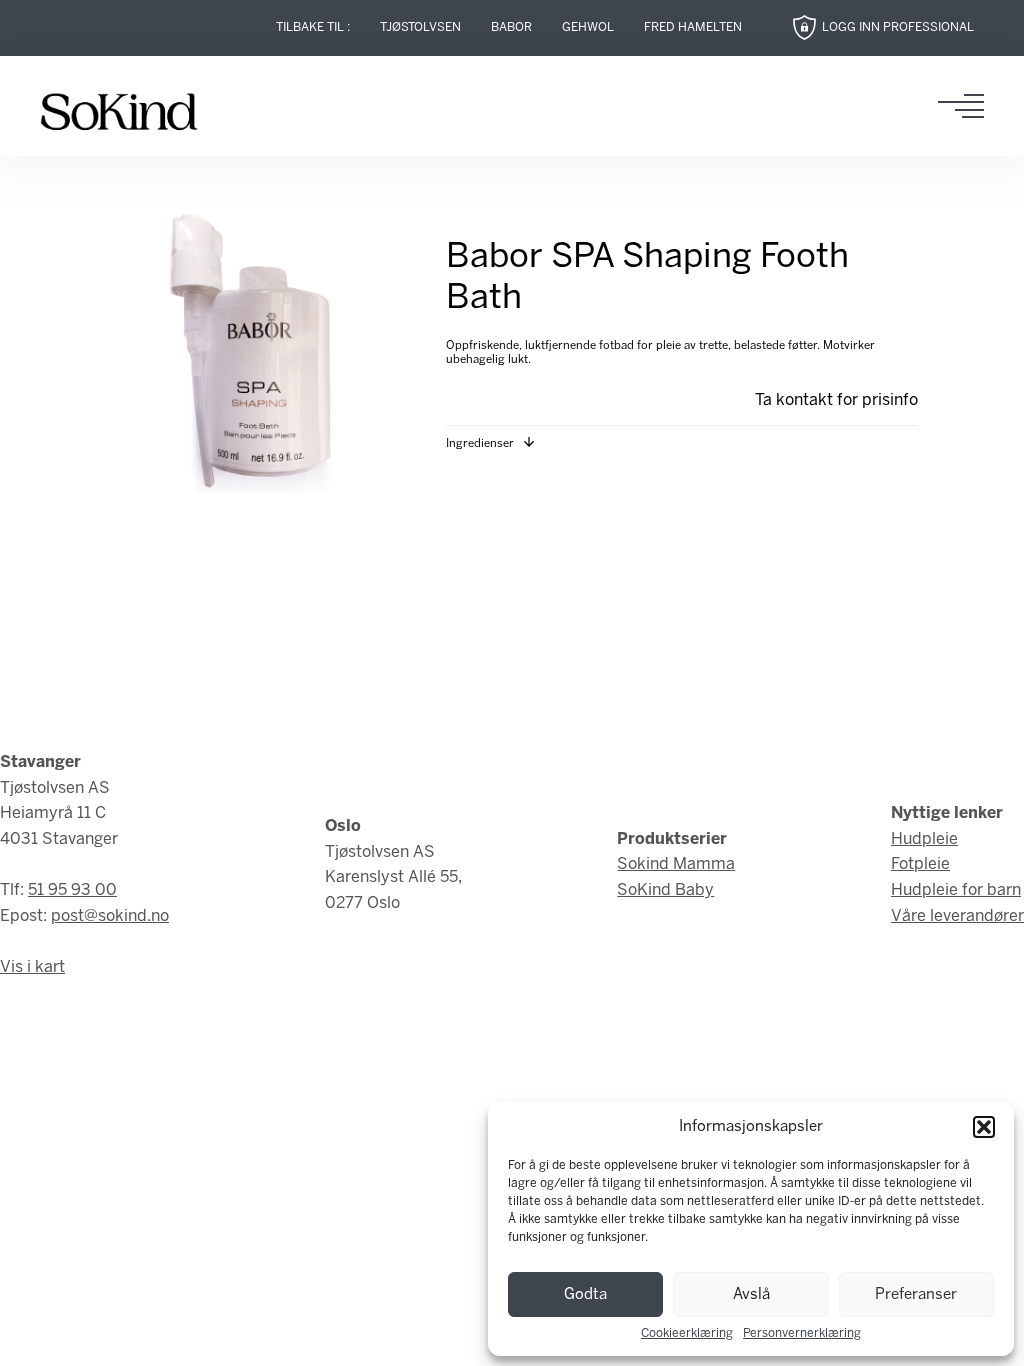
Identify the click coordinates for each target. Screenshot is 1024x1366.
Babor (511, 27)
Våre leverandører (957, 916)
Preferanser (916, 1295)
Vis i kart (32, 967)
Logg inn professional (898, 27)
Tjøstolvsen (420, 27)
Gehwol (588, 27)
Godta (585, 1295)
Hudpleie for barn (956, 890)
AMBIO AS (665, 1023)
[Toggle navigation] (967, 106)
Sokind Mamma (676, 864)
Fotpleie (920, 864)
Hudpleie (924, 839)
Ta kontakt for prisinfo (836, 400)
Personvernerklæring (802, 1333)
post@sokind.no (110, 916)
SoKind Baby (665, 890)
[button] (984, 1127)
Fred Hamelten (693, 27)
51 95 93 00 (72, 890)
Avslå (751, 1295)
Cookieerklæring (687, 1333)
